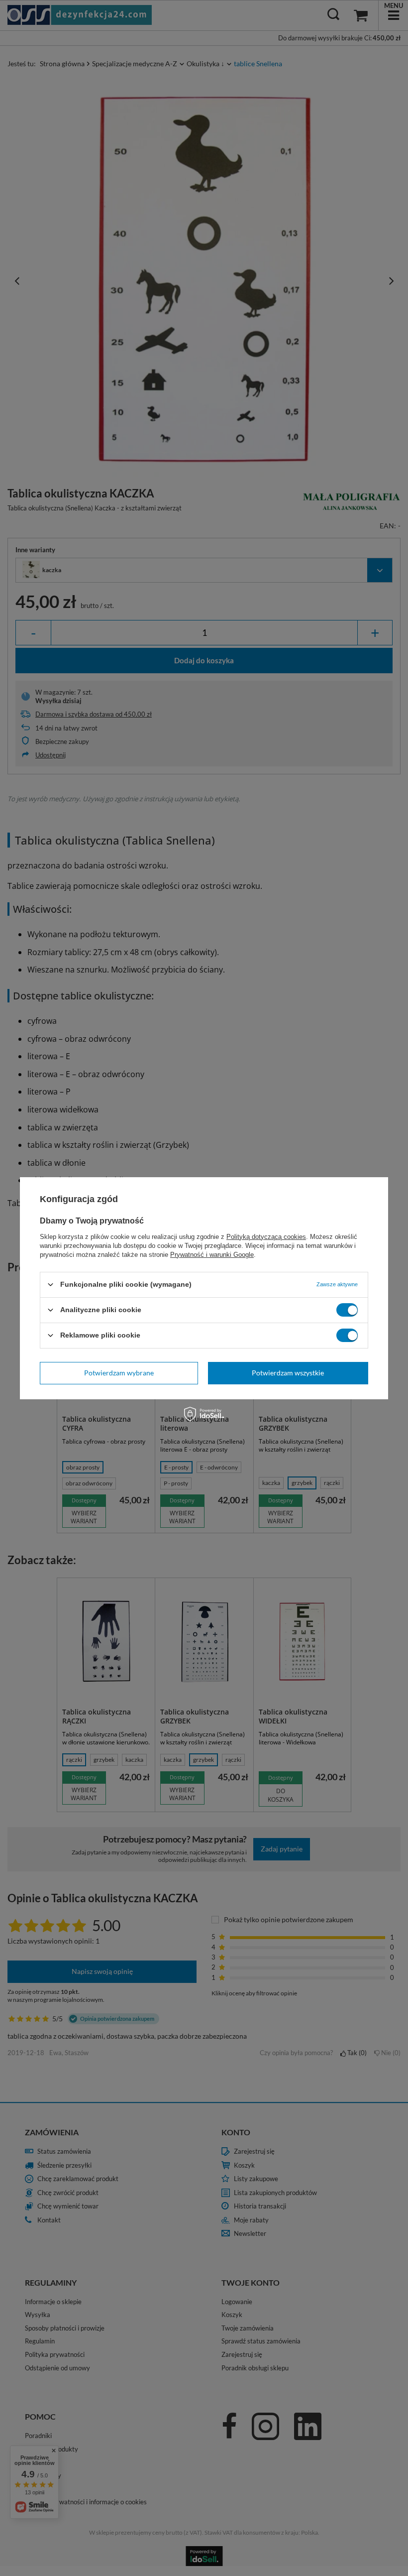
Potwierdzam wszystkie (288, 1373)
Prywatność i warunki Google (212, 1254)
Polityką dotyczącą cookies (266, 1236)
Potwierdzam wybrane (119, 1373)
